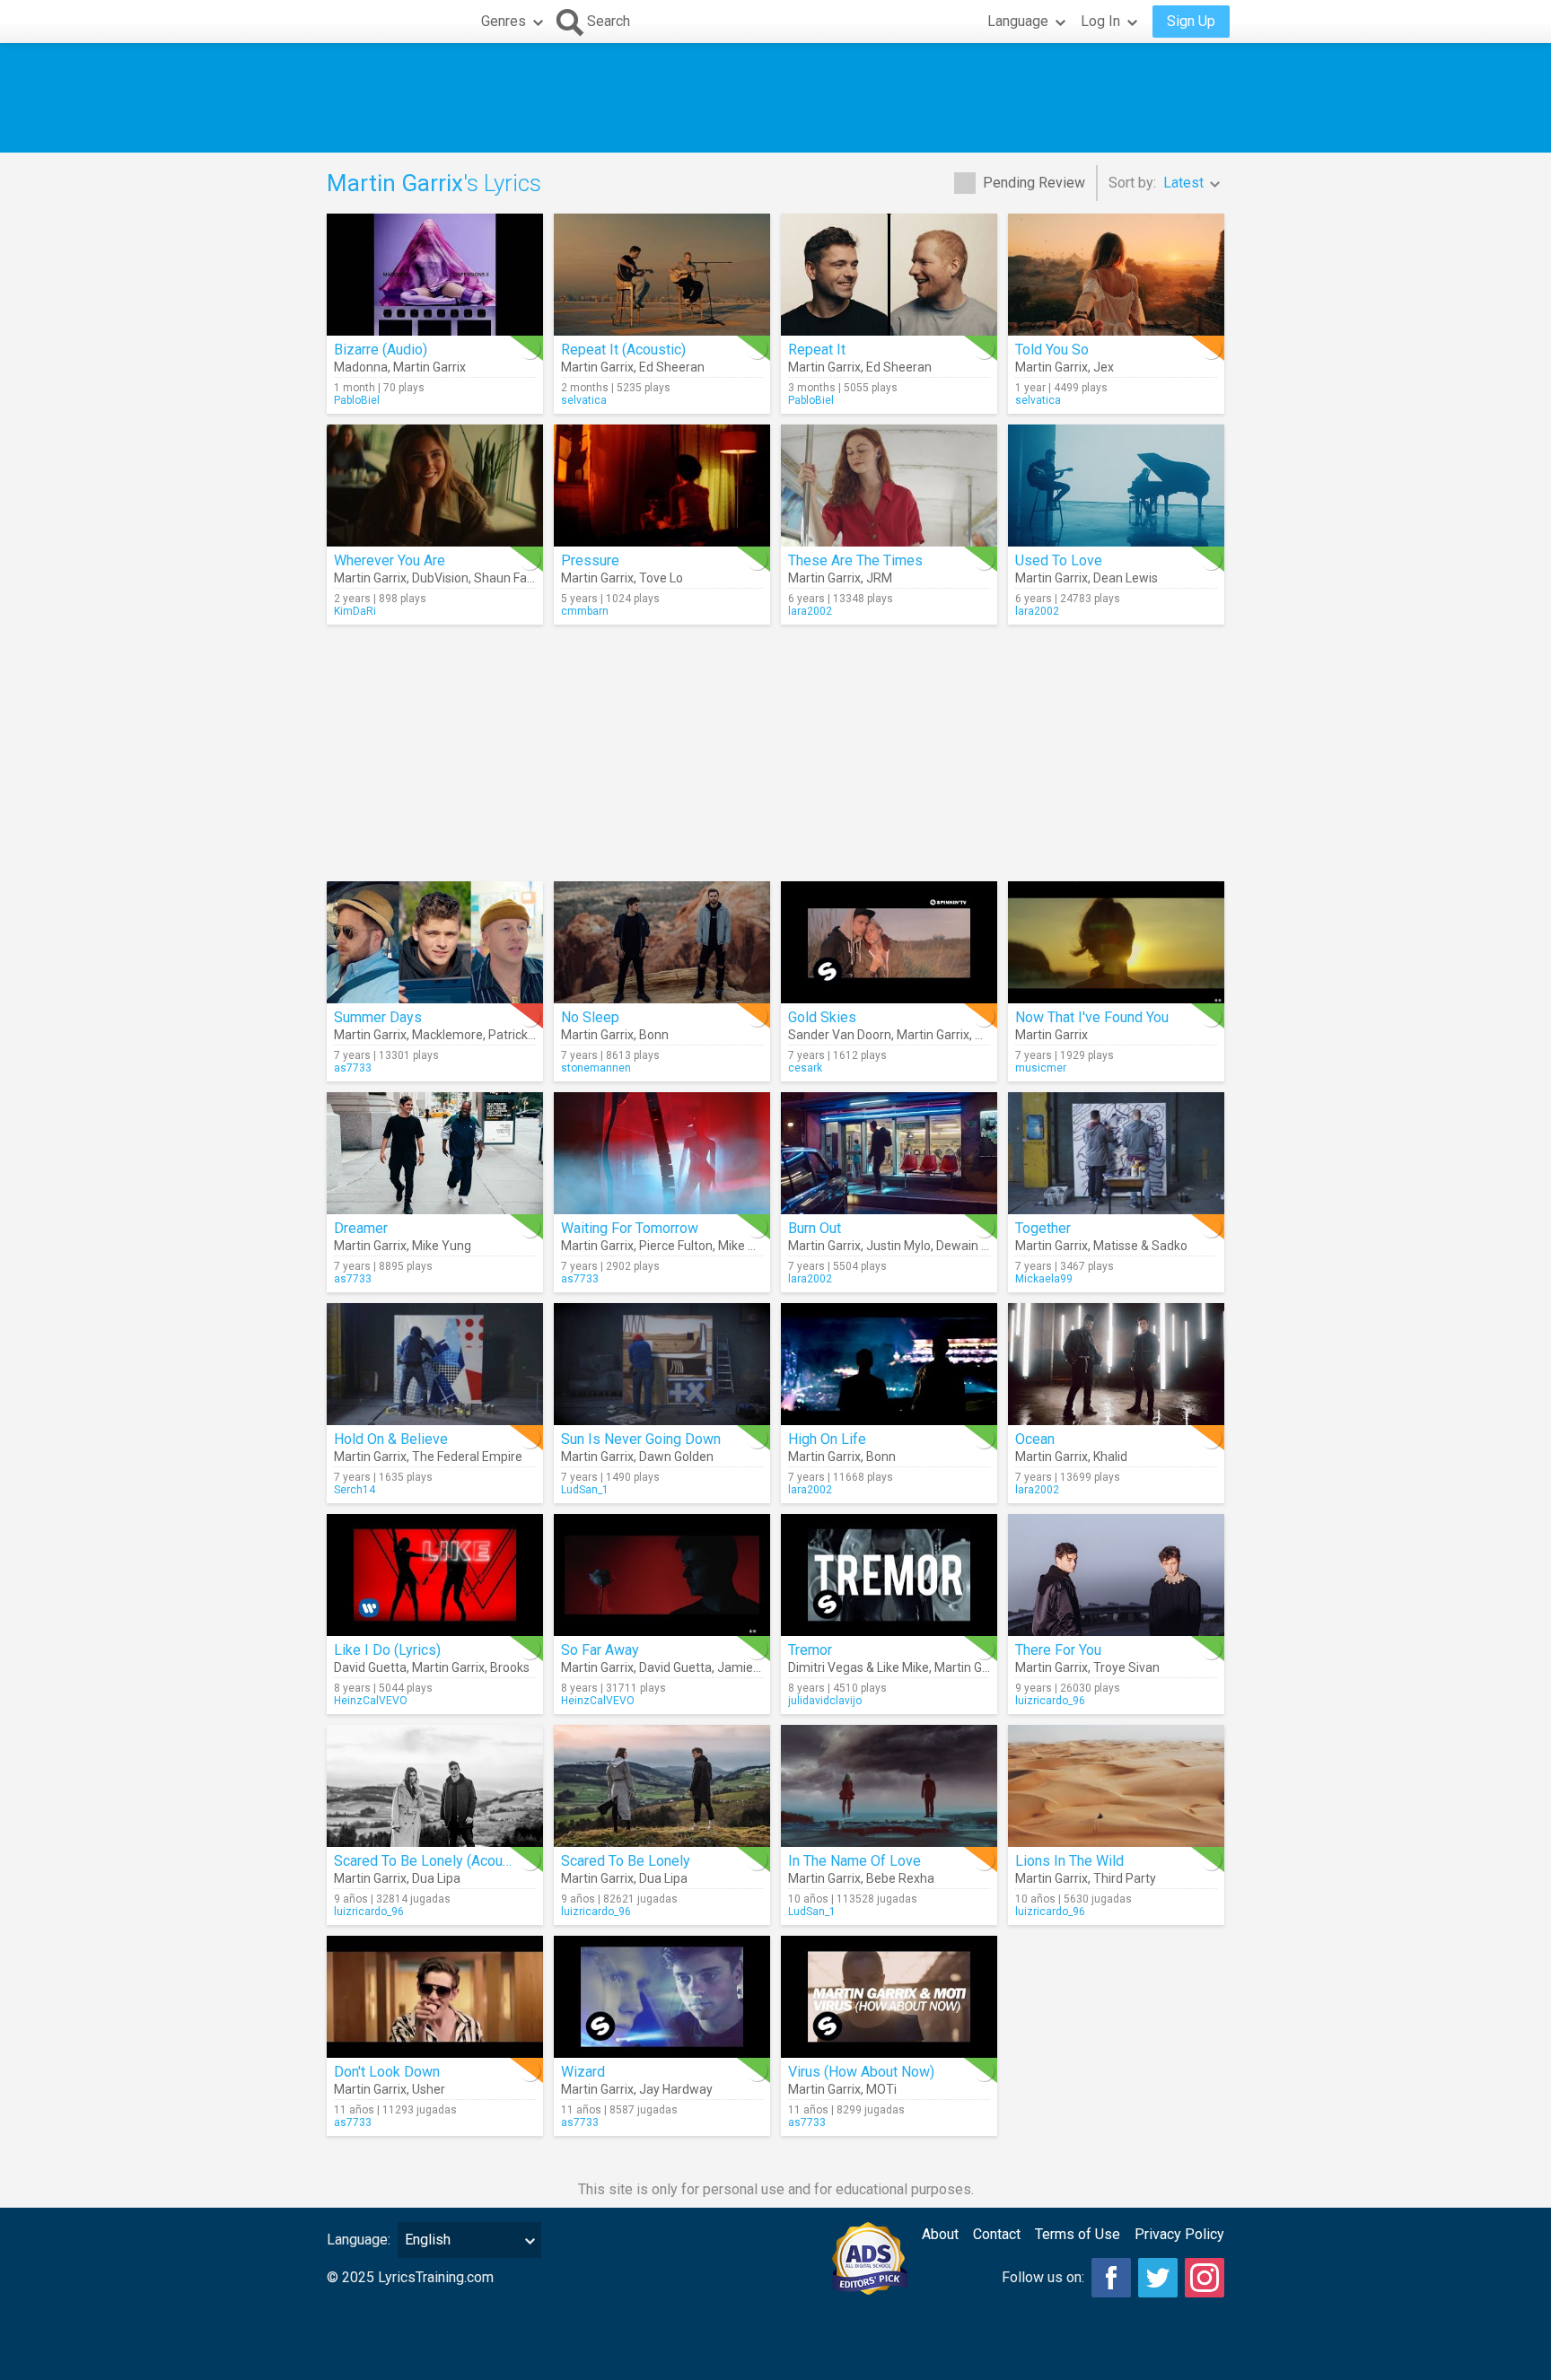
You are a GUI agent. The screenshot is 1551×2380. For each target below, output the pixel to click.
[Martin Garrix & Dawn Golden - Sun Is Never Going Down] (662, 1364)
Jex (1104, 367)
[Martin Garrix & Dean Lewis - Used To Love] (1116, 486)
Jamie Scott (752, 1667)
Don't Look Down (387, 2072)
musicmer (1041, 1068)
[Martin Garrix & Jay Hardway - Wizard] (662, 1997)
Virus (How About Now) (861, 2072)
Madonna (361, 367)
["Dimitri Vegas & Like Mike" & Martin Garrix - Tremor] (889, 1575)
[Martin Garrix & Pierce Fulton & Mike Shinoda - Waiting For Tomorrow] (662, 1153)
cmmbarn (585, 611)
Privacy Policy (1179, 2234)
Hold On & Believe (391, 1439)
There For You (1058, 1650)
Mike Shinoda (756, 1246)
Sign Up (1191, 21)
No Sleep (590, 1017)
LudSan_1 (585, 1490)
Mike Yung (442, 1246)
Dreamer (361, 1228)
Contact (997, 2234)
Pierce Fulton (676, 1246)
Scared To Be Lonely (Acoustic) (432, 1861)
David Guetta (370, 1667)
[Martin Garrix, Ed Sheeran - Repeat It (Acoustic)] (662, 275)
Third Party (1125, 1878)
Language (1018, 21)
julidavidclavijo (825, 1701)
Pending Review (1034, 183)
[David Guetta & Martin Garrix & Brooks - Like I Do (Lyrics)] (435, 1575)
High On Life (827, 1439)
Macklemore (447, 1035)
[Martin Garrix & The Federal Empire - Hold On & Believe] (435, 1364)
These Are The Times (855, 560)
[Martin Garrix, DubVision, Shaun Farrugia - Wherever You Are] (435, 486)
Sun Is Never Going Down (641, 1439)
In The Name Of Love (854, 1861)
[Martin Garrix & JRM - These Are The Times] (889, 486)
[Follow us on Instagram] (1205, 2278)
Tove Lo (661, 578)
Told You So (1052, 350)
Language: (359, 2240)
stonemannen (596, 1068)
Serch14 (355, 1490)
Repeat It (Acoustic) (623, 350)
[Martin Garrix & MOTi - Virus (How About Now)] (889, 1997)
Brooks (510, 1667)
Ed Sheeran (672, 367)
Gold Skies (822, 1017)
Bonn (654, 1035)
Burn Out (815, 1228)
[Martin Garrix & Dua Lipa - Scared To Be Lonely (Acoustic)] (435, 1786)
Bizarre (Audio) (381, 350)
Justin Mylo (898, 1246)
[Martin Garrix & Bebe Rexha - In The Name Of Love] (889, 1786)
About (940, 2234)
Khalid (1110, 1457)
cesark (805, 1068)
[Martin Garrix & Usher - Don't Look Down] (435, 1997)
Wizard (583, 2072)
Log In (1100, 21)
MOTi (881, 2089)
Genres (504, 21)
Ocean (1035, 1439)
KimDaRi (355, 611)
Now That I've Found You (1092, 1017)
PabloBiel (357, 400)
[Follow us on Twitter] (1158, 2278)
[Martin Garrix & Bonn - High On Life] (889, 1364)
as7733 (353, 1068)
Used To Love (1059, 560)
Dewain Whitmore (986, 1246)
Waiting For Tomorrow (630, 1228)
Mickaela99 (1044, 1279)
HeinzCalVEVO (371, 1701)
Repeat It (817, 350)
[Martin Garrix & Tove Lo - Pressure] (662, 486)
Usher (429, 2089)
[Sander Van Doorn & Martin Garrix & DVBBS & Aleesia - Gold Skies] (889, 942)
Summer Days (378, 1017)
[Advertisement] (775, 98)
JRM (879, 578)
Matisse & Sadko (1140, 1246)
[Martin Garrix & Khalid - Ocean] (1116, 1364)
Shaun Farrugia (517, 578)
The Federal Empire (467, 1457)
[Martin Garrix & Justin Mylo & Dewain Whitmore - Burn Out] (889, 1153)
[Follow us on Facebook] (1111, 2278)
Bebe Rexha (900, 1878)
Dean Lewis (1126, 578)
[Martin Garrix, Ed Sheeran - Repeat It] (889, 275)
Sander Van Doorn (840, 1035)
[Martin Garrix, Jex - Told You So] (1116, 275)
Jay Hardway (676, 2089)
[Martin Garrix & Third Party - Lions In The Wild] (1116, 1786)
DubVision (440, 578)
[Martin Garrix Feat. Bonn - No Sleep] (662, 942)
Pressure (590, 560)
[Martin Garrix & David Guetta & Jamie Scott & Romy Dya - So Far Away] (662, 1575)
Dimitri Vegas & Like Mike (859, 1667)
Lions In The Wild (1069, 1861)
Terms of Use (1078, 2234)
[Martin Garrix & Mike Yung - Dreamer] (435, 1153)
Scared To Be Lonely (626, 1861)
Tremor (810, 1650)
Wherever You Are (390, 560)
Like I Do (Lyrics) (387, 1650)
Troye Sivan (1126, 1667)
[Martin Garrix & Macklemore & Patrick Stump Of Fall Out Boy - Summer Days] (435, 942)
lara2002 (810, 611)
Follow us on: (1043, 2277)
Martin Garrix (429, 367)
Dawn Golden (676, 1457)
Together (1043, 1228)
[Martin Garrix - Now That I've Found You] (1116, 942)
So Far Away (600, 1650)
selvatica (584, 400)
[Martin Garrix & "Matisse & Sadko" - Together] (1116, 1153)
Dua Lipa (436, 1878)
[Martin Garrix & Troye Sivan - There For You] (1116, 1575)
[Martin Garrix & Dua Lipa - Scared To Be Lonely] (662, 1786)
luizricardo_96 (1050, 1701)
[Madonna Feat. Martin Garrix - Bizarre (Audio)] (435, 275)
